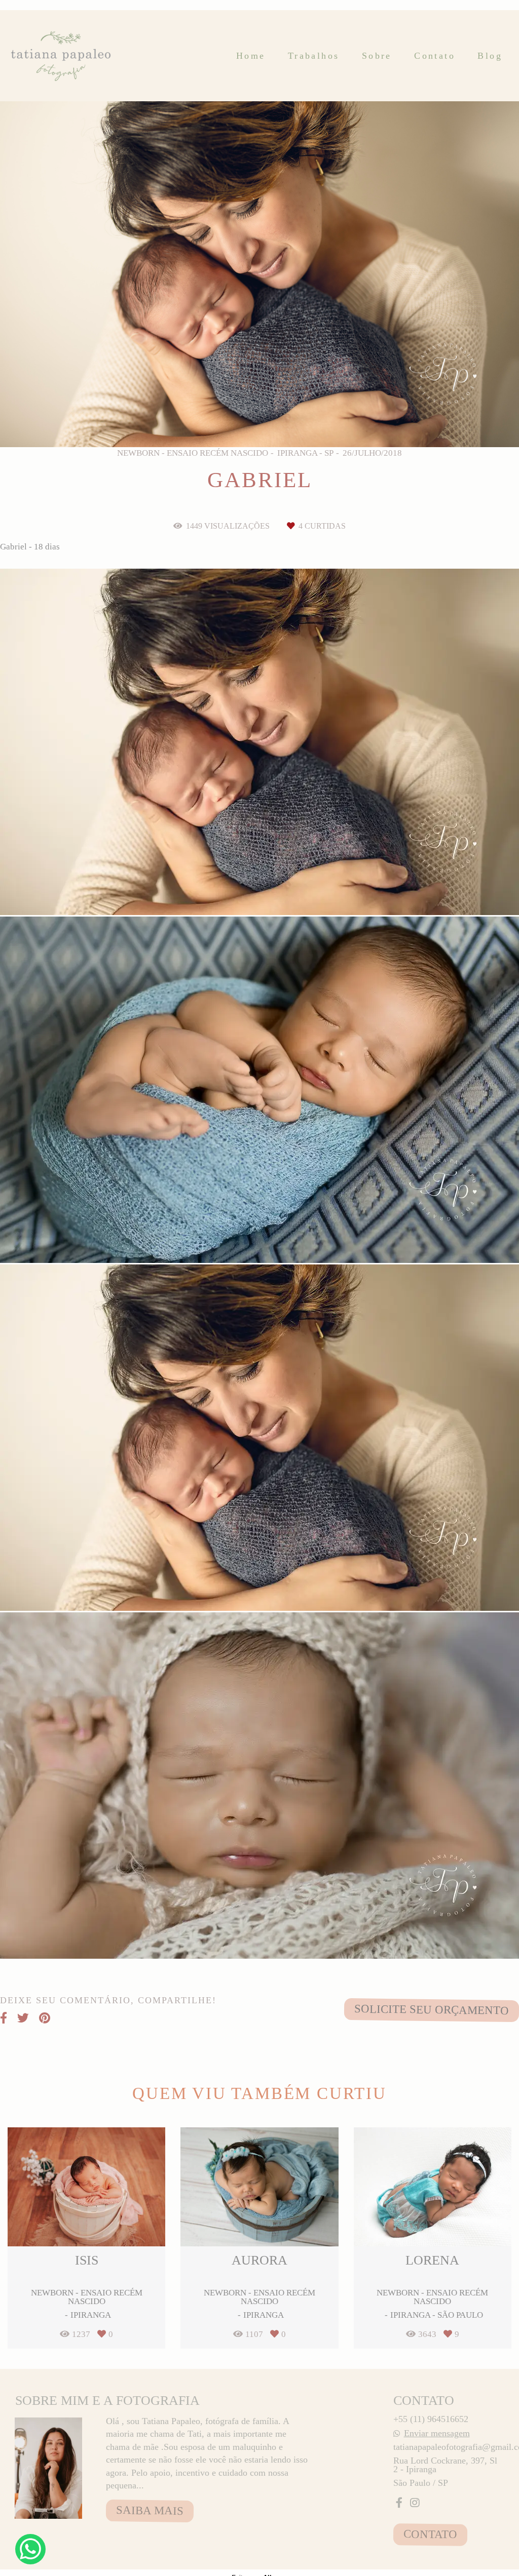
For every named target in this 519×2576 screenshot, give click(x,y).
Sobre (377, 56)
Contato (435, 56)
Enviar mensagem (437, 2433)
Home (251, 56)
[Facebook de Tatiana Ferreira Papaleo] (399, 2503)
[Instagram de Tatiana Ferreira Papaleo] (415, 2503)
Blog (490, 56)
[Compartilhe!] (260, 889)
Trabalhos (314, 56)
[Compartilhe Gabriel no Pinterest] (45, 2018)
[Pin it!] (291, 889)
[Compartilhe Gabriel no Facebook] (4, 2018)
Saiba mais (150, 2510)
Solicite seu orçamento (432, 2010)
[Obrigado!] (228, 889)
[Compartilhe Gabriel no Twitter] (23, 2018)
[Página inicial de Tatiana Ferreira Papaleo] (62, 56)
